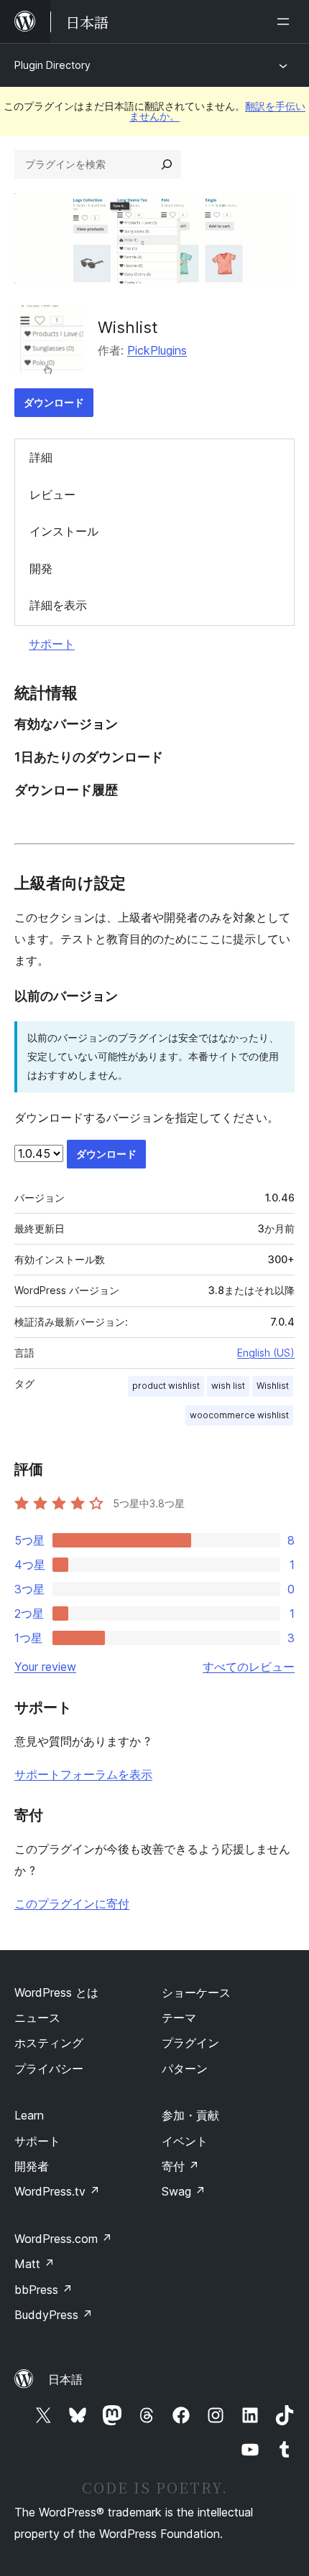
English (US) (266, 1353)
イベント (185, 2141)
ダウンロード (54, 402)
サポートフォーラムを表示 (83, 1774)
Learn (29, 2115)
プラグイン (190, 2043)
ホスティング (49, 2043)
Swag (184, 2191)
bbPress (43, 2290)
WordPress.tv (57, 2191)
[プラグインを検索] (167, 164)
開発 (41, 568)
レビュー (52, 495)
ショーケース (196, 1992)
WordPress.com (63, 2239)
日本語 (65, 2379)
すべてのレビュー (249, 1667)
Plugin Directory (52, 65)
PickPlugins (157, 350)
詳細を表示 (58, 605)
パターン (185, 2069)
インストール (64, 531)
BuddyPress (54, 2315)
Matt (34, 2264)
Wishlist (128, 327)
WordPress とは (56, 1992)
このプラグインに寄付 (72, 1903)
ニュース (37, 2018)
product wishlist (166, 1386)
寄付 (180, 2166)
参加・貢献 (190, 2115)
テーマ (179, 2018)
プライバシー (49, 2069)
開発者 (32, 2166)
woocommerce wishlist (239, 1415)
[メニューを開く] (286, 22)
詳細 (41, 457)
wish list (228, 1386)
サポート (52, 644)
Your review (45, 1667)
